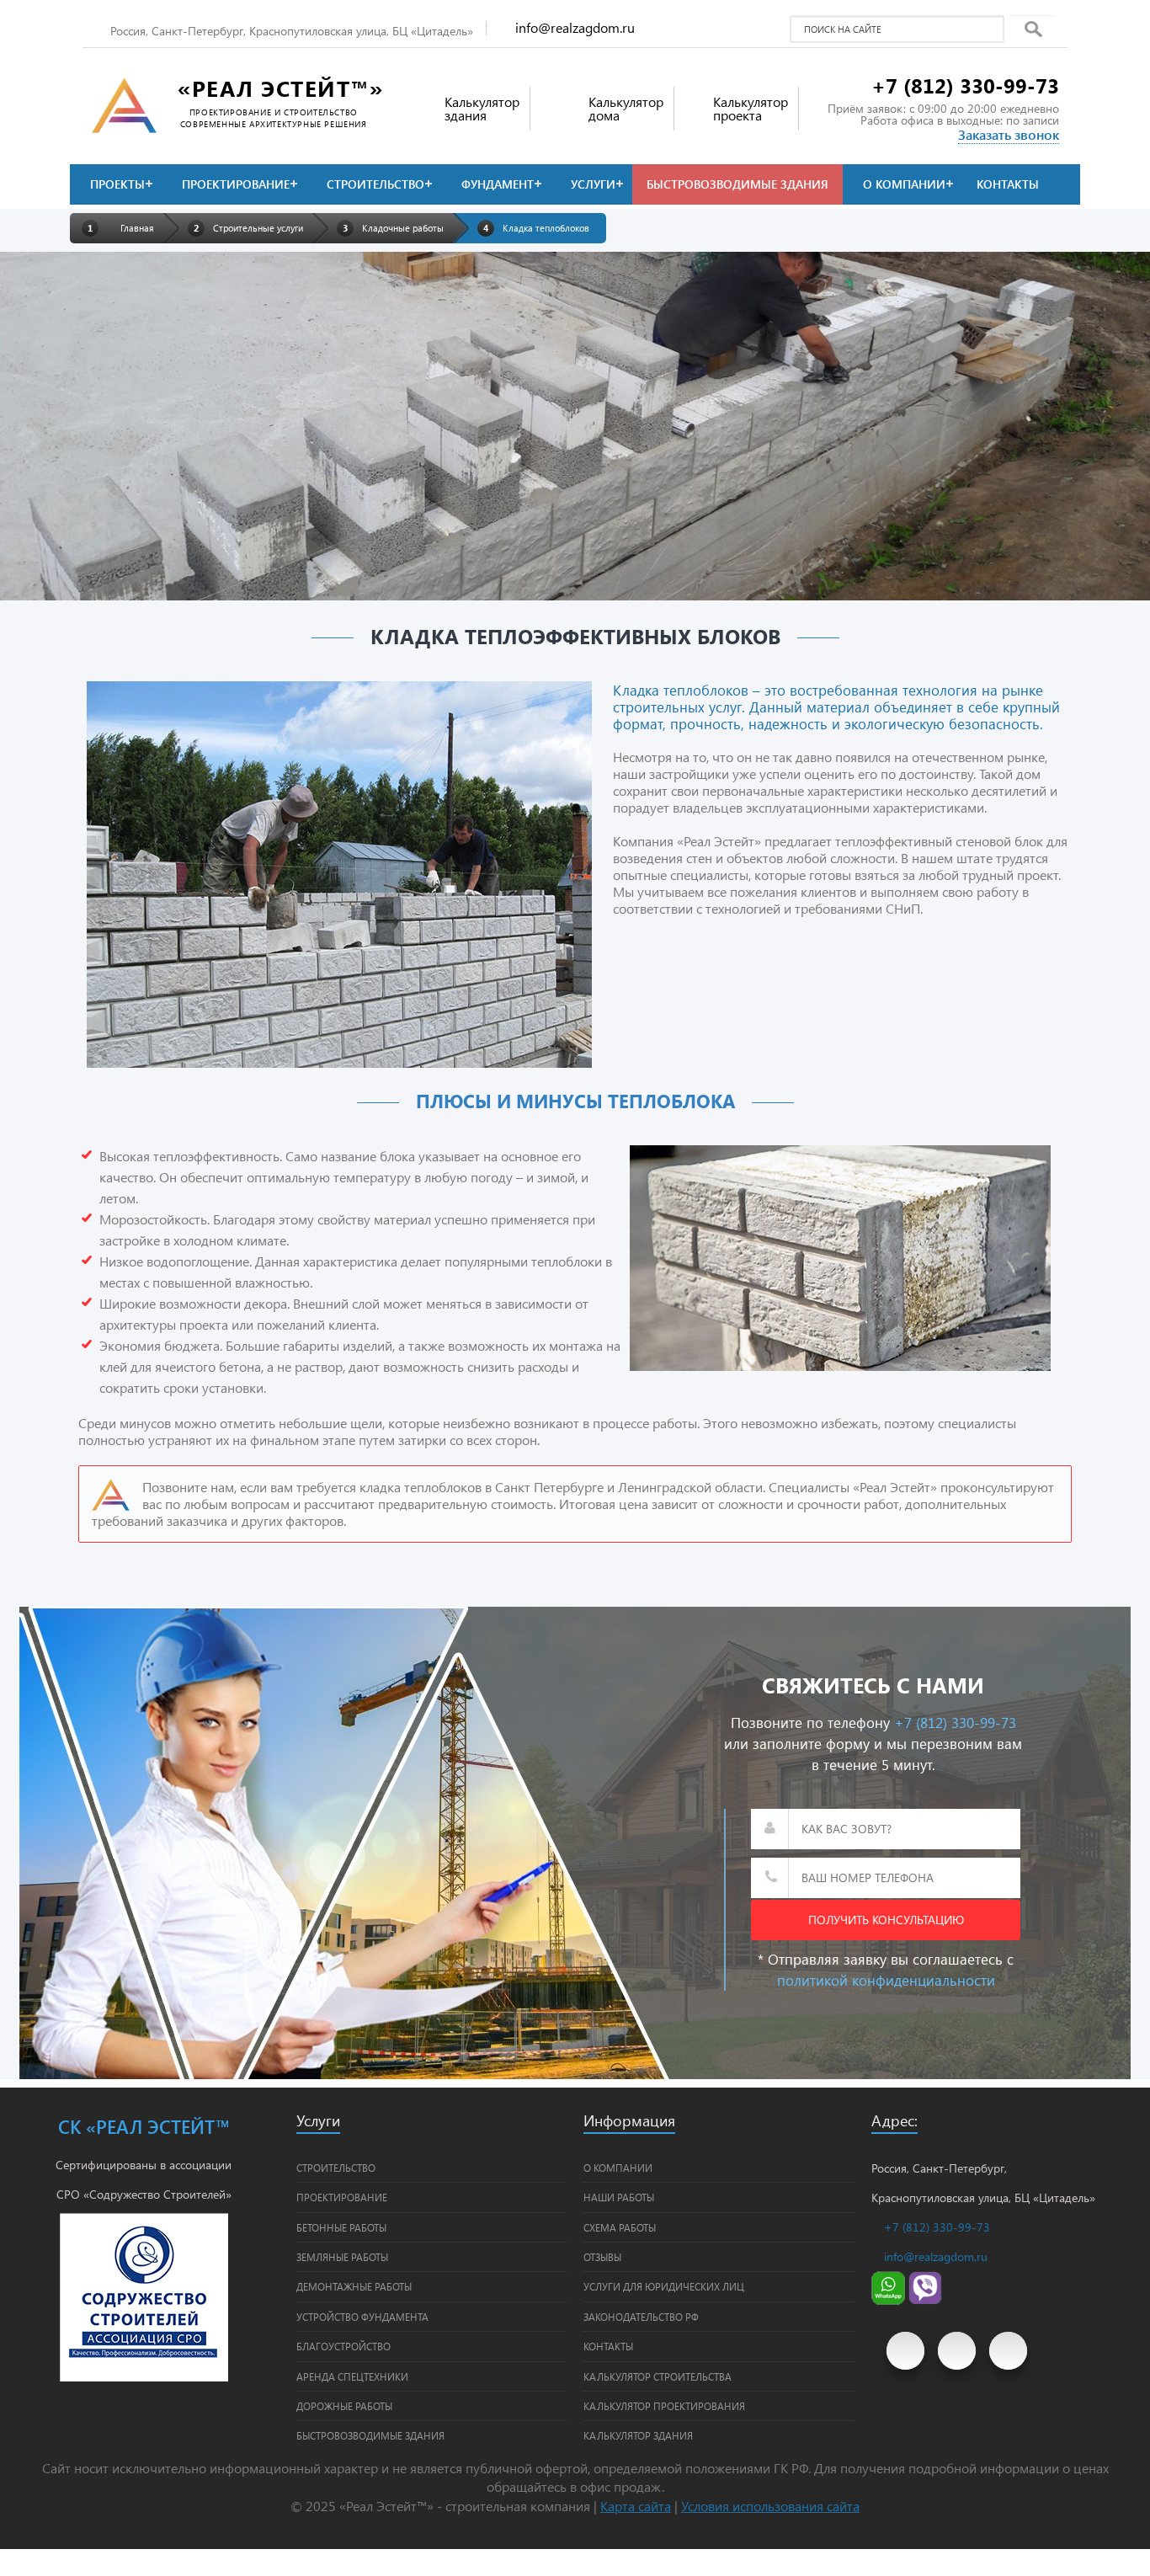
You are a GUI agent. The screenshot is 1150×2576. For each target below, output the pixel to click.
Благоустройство (343, 2346)
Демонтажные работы (354, 2286)
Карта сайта (636, 2506)
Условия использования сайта (770, 2506)
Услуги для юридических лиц (664, 2286)
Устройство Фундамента (362, 2317)
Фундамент (498, 184)
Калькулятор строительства (658, 2376)
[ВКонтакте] (957, 2351)
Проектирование (236, 184)
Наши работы (619, 2197)
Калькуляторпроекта (751, 108)
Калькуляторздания (482, 108)
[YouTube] (905, 2351)
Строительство (375, 184)
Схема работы (620, 2227)
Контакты (1008, 184)
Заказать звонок (1009, 134)
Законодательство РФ (641, 2317)
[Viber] (925, 2300)
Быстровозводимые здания (737, 184)
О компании (904, 184)
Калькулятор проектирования (664, 2406)
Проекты (117, 184)
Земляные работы (342, 2257)
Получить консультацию (886, 1920)
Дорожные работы (344, 2406)
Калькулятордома (626, 108)
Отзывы (602, 2257)
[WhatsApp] (888, 2300)
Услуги (593, 184)
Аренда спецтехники (352, 2376)
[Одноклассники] (1008, 2351)
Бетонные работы (341, 2227)
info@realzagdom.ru (575, 27)
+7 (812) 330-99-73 (965, 85)
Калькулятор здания (638, 2435)
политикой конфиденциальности (886, 1980)
